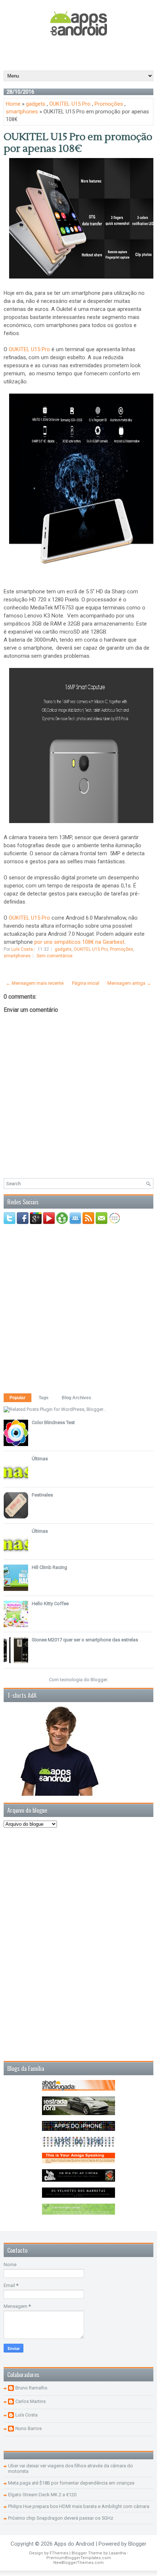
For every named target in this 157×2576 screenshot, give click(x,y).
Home (13, 104)
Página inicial (86, 983)
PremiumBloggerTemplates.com (79, 2558)
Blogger (99, 1680)
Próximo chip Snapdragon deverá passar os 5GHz (61, 2518)
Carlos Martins (30, 2401)
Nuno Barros (28, 2428)
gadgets (36, 104)
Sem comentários (55, 956)
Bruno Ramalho (31, 2388)
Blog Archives (76, 1398)
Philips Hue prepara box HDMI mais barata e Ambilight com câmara (79, 2506)
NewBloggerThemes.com (78, 2563)
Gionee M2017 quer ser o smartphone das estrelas (85, 1640)
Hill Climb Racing (49, 1567)
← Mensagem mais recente (35, 983)
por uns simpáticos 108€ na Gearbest (79, 942)
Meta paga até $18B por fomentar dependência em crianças (71, 2483)
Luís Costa (26, 2415)
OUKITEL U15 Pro (70, 104)
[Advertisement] (80, 53)
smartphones (22, 112)
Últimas (40, 1459)
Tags (44, 1398)
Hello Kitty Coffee (50, 1604)
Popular (18, 1398)
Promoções (109, 104)
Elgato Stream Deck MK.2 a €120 (42, 2495)
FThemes (59, 2553)
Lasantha (117, 2553)
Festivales (42, 1495)
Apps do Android (74, 2544)
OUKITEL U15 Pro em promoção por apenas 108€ (78, 143)
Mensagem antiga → (129, 983)
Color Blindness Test (53, 1422)
